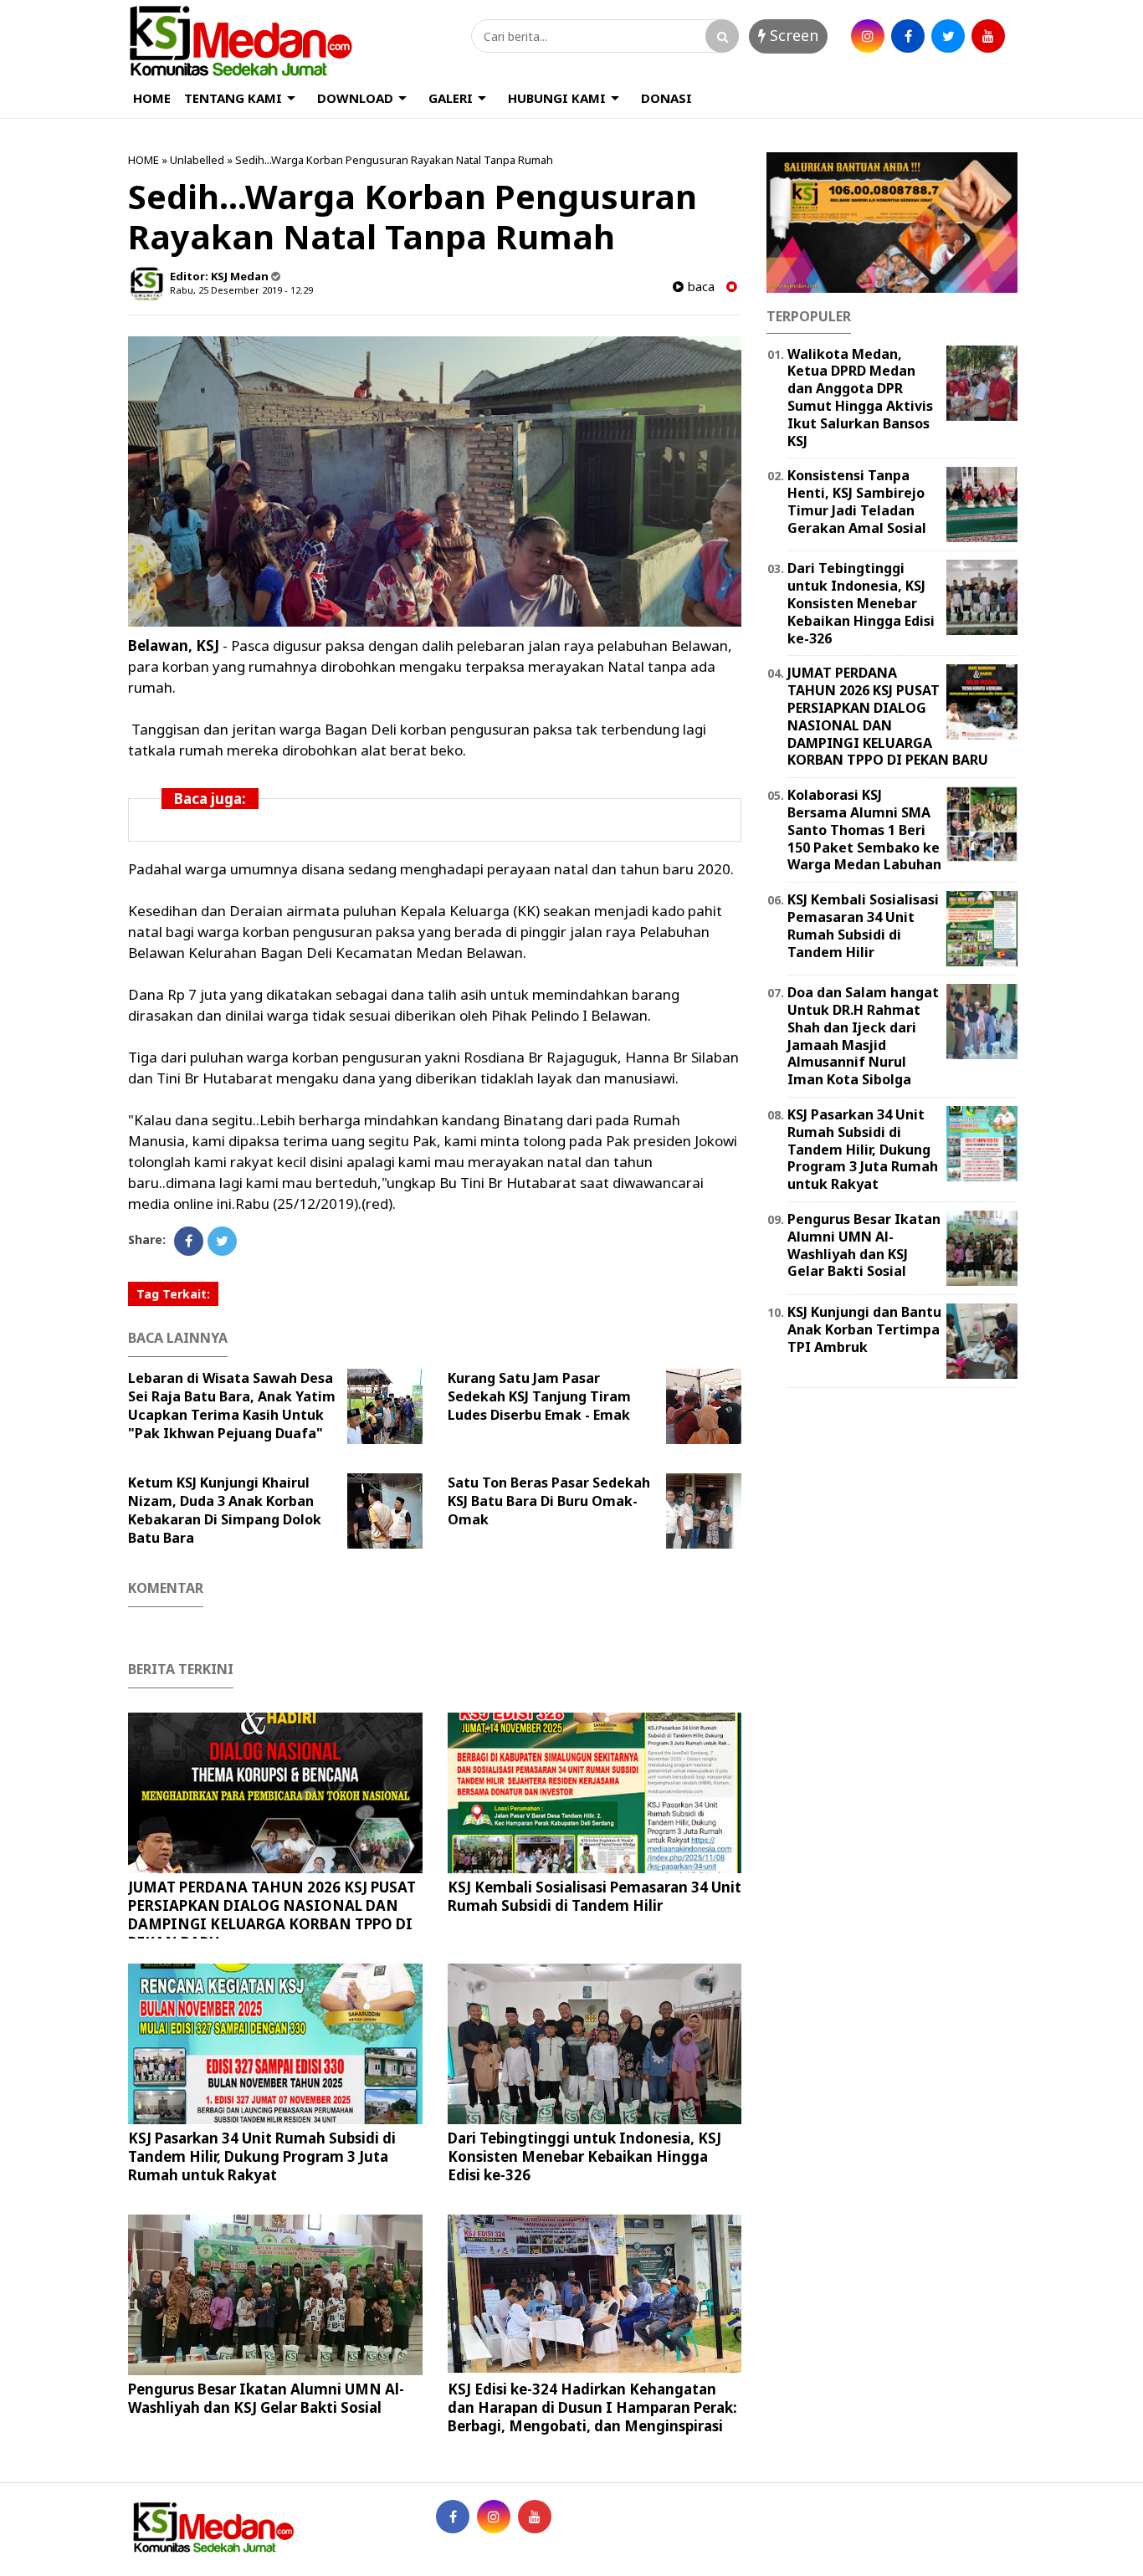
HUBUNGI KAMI (557, 98)
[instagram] (868, 36)
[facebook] (908, 36)
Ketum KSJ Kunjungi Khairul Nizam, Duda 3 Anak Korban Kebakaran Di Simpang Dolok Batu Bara (225, 1510)
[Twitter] (222, 1241)
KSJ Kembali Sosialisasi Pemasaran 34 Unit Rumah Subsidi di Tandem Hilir (595, 1896)
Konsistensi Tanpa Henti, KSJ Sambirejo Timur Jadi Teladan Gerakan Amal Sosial (857, 501)
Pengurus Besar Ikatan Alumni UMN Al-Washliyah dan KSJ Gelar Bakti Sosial (266, 2398)
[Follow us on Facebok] (453, 2517)
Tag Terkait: (173, 1294)
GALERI (451, 98)
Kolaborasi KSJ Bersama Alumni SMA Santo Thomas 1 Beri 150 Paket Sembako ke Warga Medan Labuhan (864, 830)
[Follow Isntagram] (494, 2517)
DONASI (666, 98)
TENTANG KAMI (233, 98)
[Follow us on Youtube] (535, 2517)
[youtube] (988, 36)
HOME (152, 98)
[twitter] (948, 36)
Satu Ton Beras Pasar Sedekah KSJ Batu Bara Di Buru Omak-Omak (549, 1501)
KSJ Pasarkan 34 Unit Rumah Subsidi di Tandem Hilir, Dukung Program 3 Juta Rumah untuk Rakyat (262, 2156)
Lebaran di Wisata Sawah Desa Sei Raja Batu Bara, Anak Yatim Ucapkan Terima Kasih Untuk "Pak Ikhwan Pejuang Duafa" (232, 1406)
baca (699, 287)
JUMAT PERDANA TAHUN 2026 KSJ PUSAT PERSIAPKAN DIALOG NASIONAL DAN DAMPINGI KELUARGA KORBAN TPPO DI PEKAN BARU (272, 1915)
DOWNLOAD (355, 98)
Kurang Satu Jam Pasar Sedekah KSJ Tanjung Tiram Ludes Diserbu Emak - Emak (539, 1396)
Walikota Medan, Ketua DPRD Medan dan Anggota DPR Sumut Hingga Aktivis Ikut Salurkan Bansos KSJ (860, 397)
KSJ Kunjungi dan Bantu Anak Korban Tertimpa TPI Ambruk (864, 1329)
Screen (792, 35)
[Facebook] (189, 1241)
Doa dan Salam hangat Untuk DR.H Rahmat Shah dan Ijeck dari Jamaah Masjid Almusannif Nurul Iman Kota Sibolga (863, 1036)
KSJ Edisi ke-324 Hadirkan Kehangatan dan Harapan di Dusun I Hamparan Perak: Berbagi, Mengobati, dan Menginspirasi (592, 2407)
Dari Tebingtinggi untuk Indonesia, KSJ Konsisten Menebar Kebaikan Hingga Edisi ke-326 (584, 2156)
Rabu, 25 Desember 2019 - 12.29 (241, 290)
